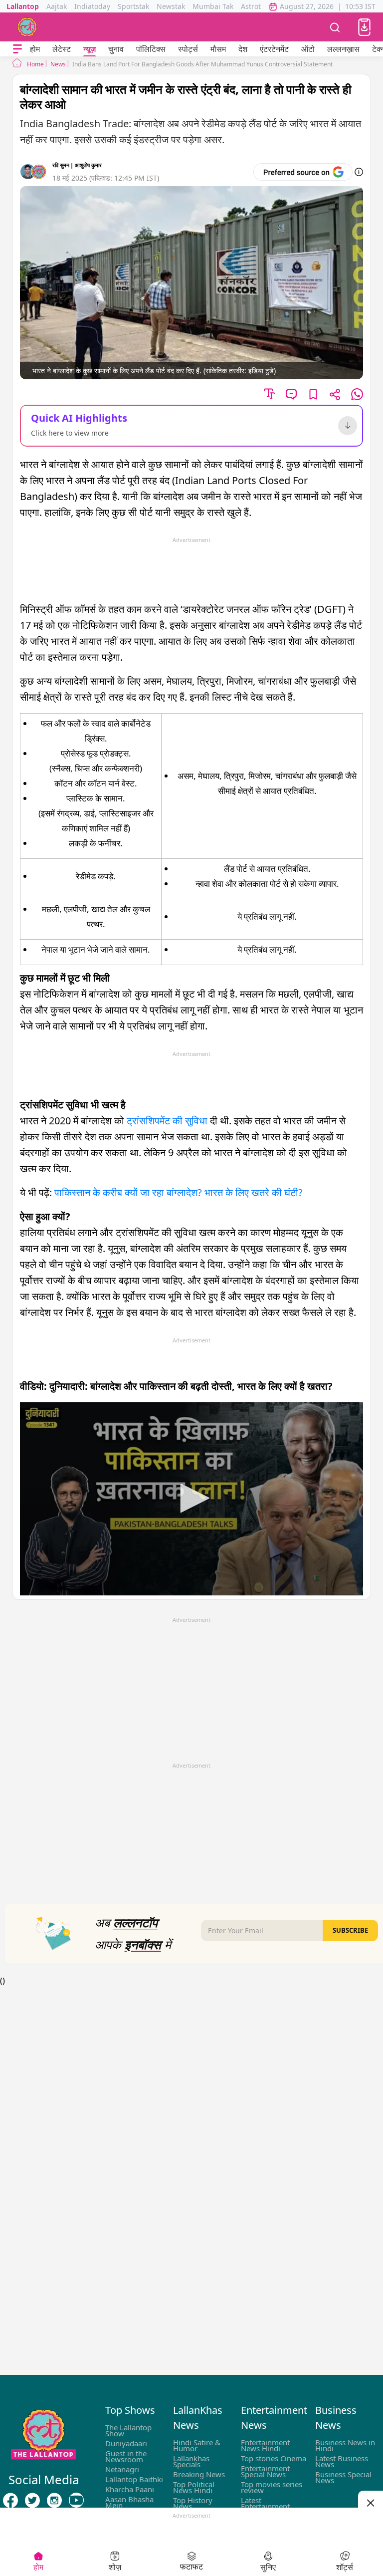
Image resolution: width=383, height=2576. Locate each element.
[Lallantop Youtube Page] (76, 2500)
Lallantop (23, 6)
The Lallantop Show (128, 2430)
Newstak (171, 6)
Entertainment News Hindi (265, 2445)
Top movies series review (272, 2487)
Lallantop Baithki (134, 2479)
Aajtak (57, 6)
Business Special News (343, 2477)
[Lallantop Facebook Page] (10, 2500)
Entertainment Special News (265, 2471)
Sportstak (133, 6)
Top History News (193, 2503)
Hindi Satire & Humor (197, 2445)
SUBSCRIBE (350, 1930)
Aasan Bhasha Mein (129, 2502)
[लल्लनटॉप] (27, 27)
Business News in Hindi (345, 2445)
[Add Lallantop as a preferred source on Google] (303, 172)
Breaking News (199, 2474)
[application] (191, 1499)
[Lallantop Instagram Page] (54, 2500)
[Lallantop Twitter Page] (32, 2500)
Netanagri (122, 2469)
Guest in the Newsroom (126, 2456)
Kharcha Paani (130, 2489)
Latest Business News (342, 2461)
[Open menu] (17, 49)
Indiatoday (92, 6)
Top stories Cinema (274, 2458)
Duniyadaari (126, 2443)
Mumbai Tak (213, 6)
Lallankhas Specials (191, 2461)
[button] (364, 27)
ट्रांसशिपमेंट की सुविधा (167, 1121)
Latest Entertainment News (265, 2506)
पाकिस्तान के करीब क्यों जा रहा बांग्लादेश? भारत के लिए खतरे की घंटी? (179, 1192)
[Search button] (335, 27)
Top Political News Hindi (194, 2487)
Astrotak (255, 6)
